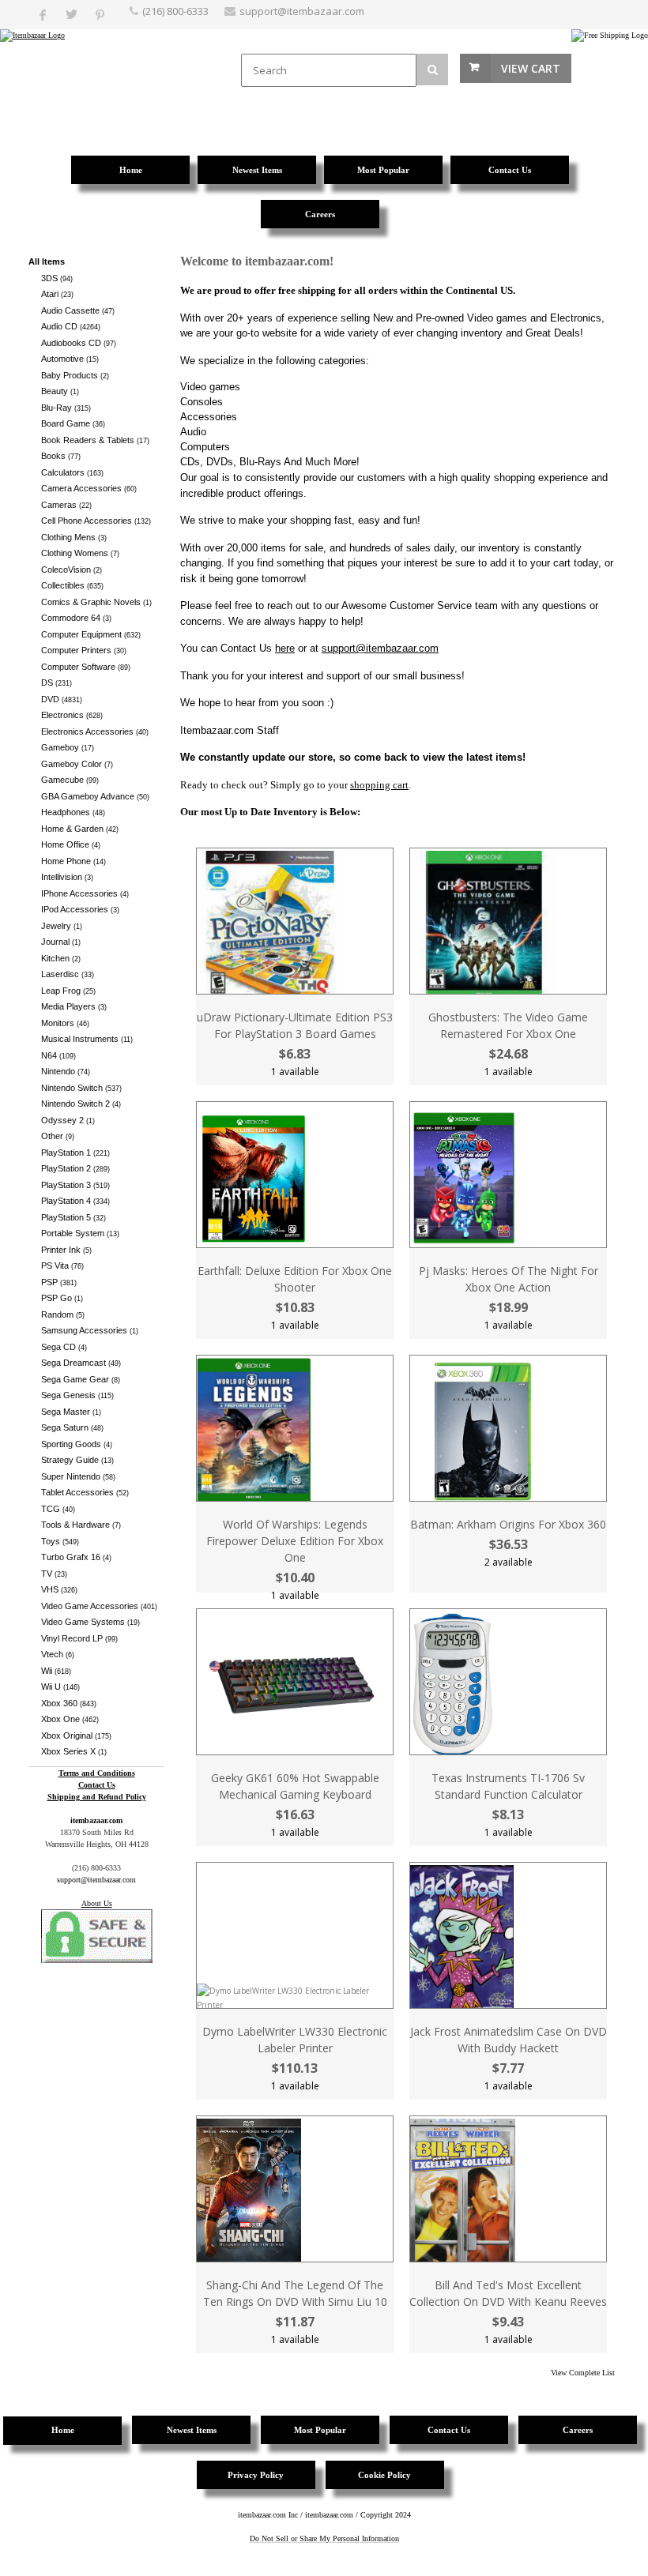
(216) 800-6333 (175, 11)
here (285, 648)
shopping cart (379, 785)
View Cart (531, 68)
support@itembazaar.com (302, 11)
